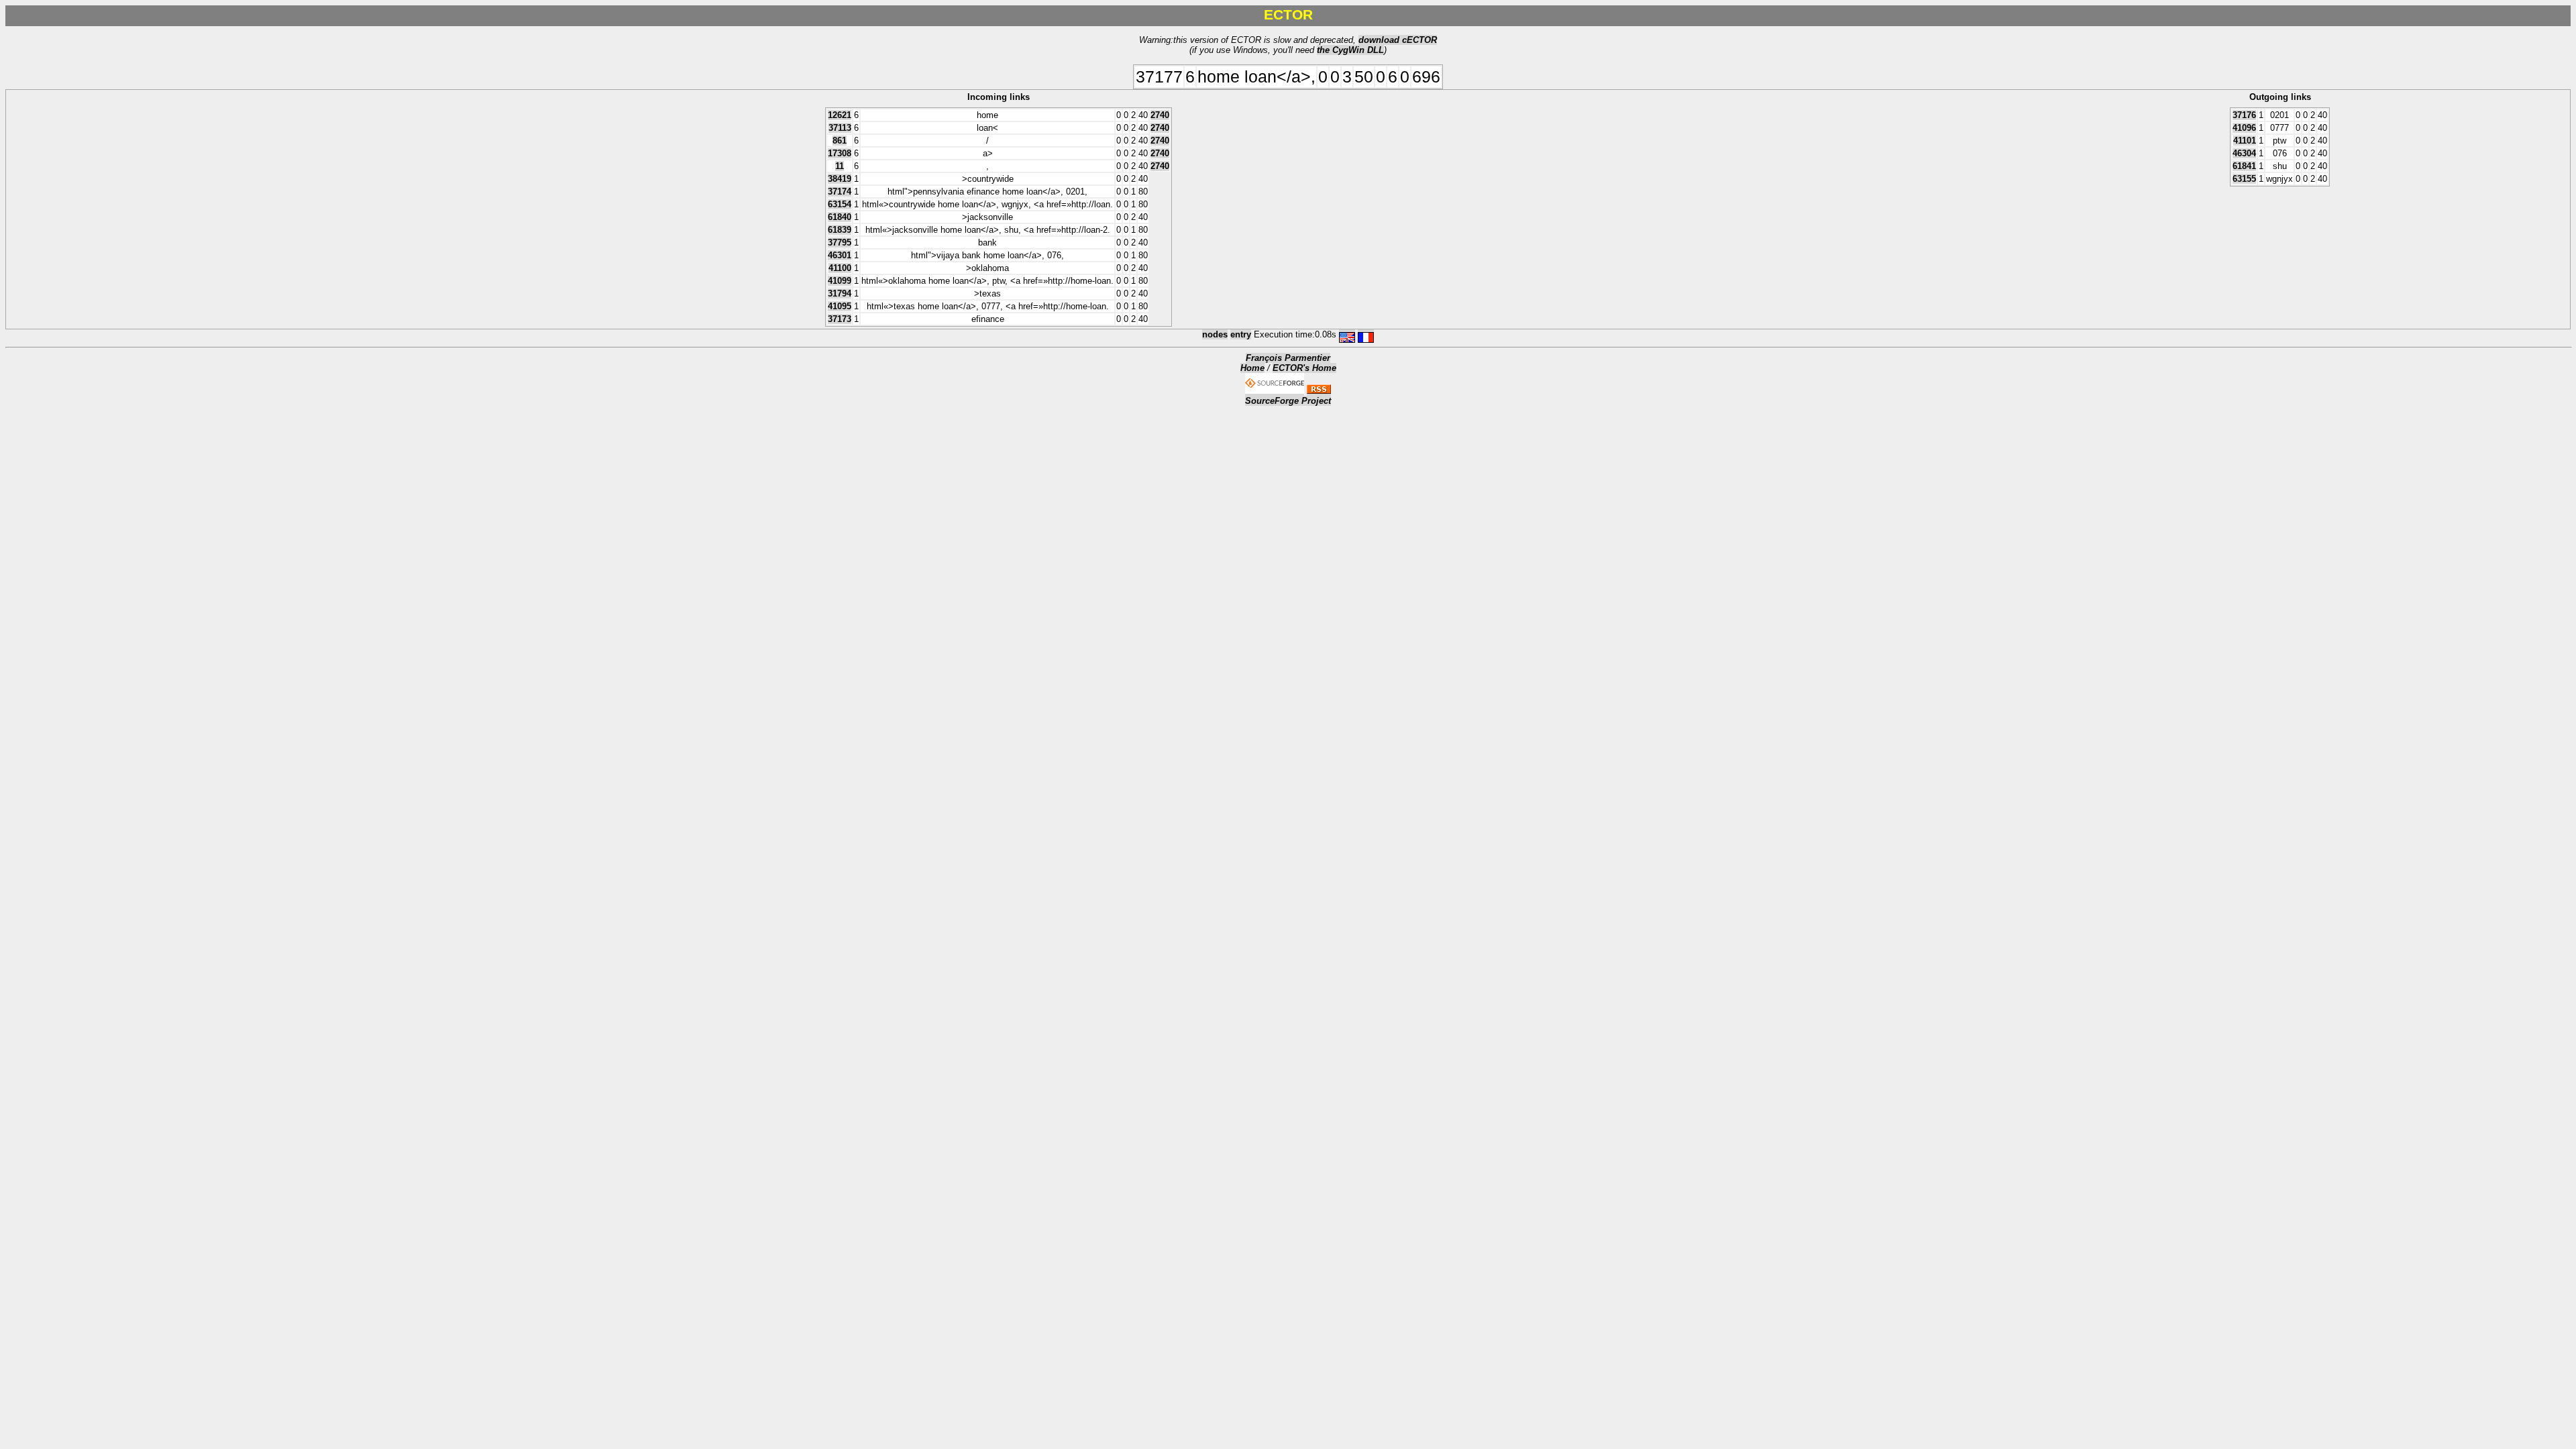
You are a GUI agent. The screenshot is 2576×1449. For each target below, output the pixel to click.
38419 (840, 179)
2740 (1160, 115)
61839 (840, 230)
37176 (2244, 115)
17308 (840, 153)
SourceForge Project (1288, 401)
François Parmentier (1288, 358)
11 (840, 166)
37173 (840, 319)
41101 (2245, 141)
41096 (2244, 128)
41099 (840, 281)
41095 (840, 306)
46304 (2244, 153)
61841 (2244, 166)
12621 (840, 115)
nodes (1215, 334)
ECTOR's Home (1304, 368)
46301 (840, 255)
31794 (840, 293)
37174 (840, 192)
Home (1252, 368)
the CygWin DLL (1350, 50)
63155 (2244, 179)
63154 (840, 204)
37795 (840, 243)
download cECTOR (1398, 40)
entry (1241, 334)
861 (840, 141)
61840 (840, 217)
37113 (840, 128)
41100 (840, 268)
